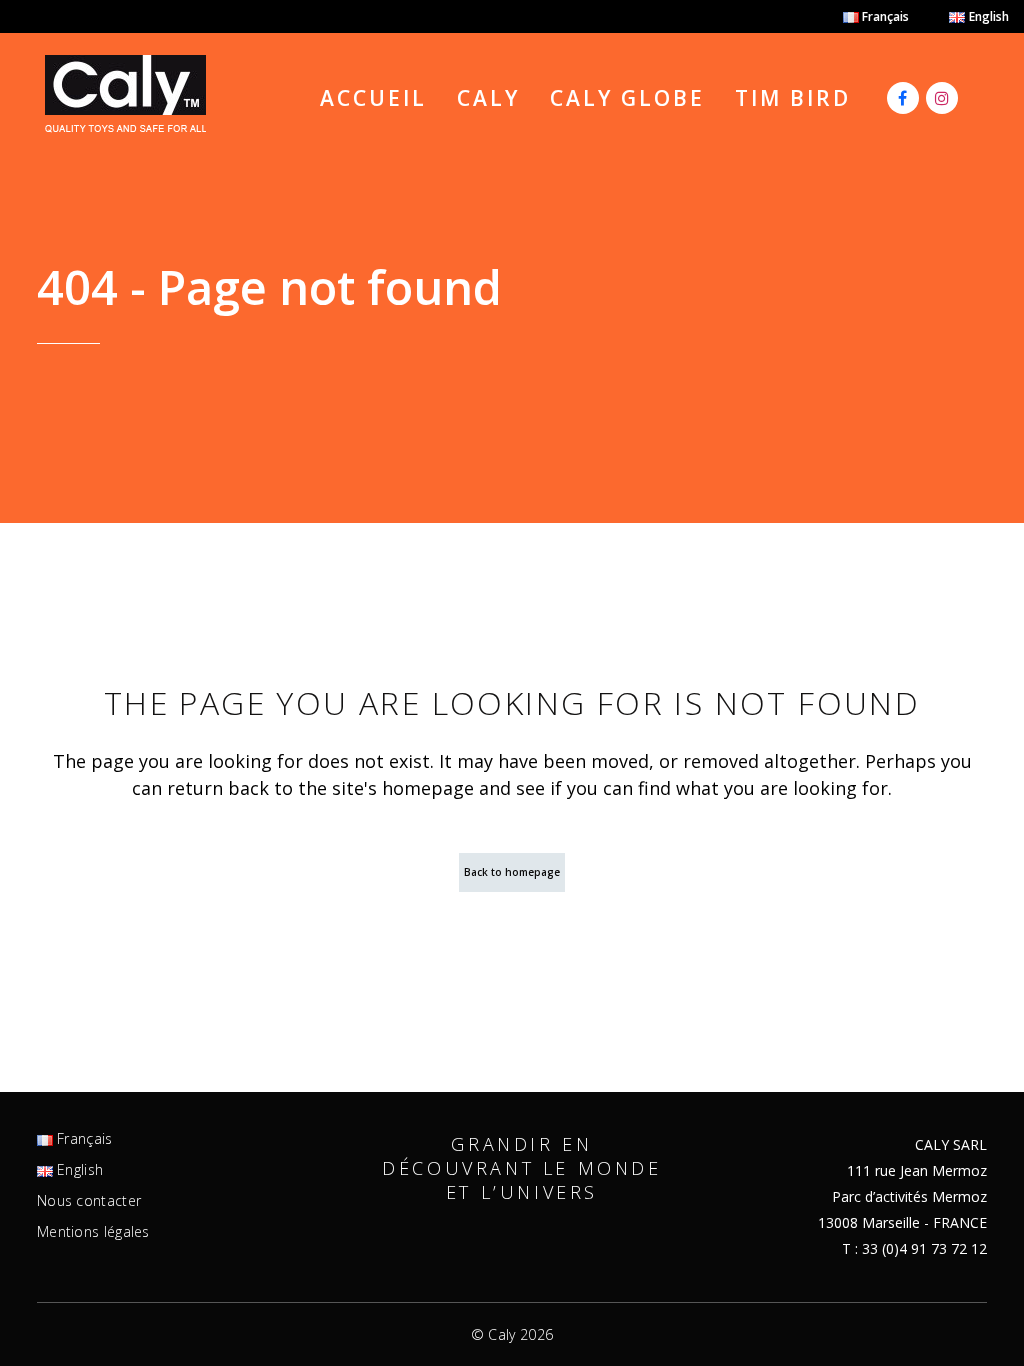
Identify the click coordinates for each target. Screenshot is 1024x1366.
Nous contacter (89, 1201)
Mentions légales (93, 1232)
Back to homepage (512, 872)
